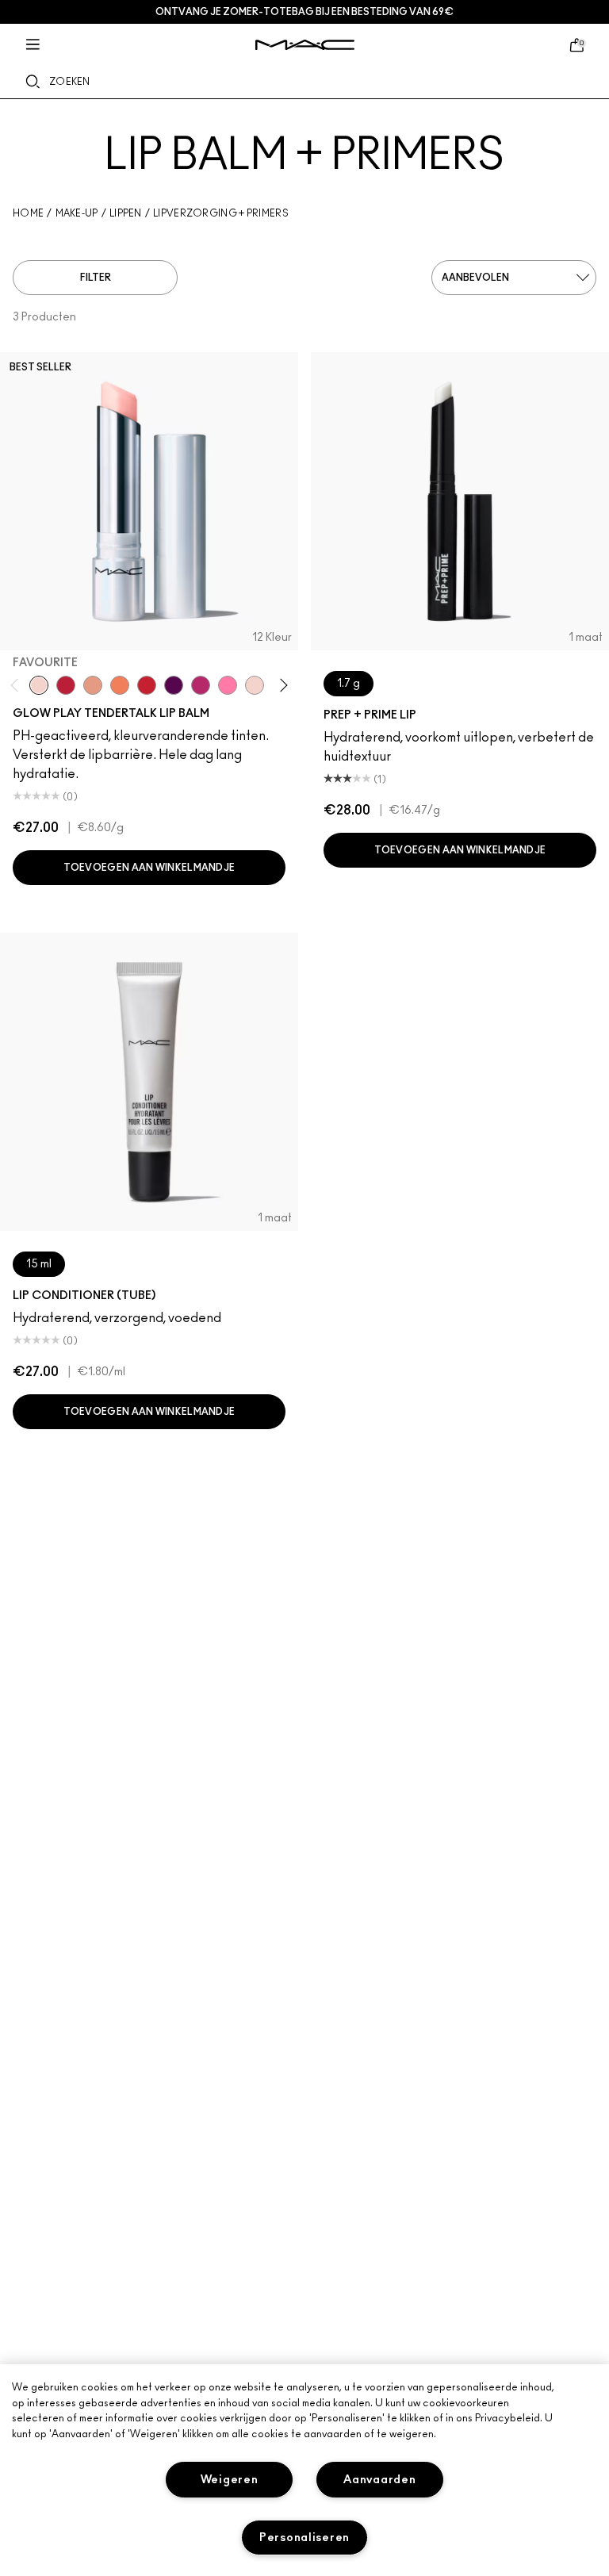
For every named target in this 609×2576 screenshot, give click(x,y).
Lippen (126, 213)
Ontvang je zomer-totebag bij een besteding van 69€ (304, 12)
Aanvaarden (379, 2480)
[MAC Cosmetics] (305, 45)
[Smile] (255, 685)
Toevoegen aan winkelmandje (149, 868)
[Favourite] (39, 685)
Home (28, 213)
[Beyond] (201, 685)
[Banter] (66, 685)
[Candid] (120, 685)
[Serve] (147, 685)
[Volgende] (281, 685)
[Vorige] (18, 685)
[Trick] (174, 685)
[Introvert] (93, 685)
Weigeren (230, 2480)
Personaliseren (304, 2538)
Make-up (77, 213)
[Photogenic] (228, 685)
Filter (96, 278)
